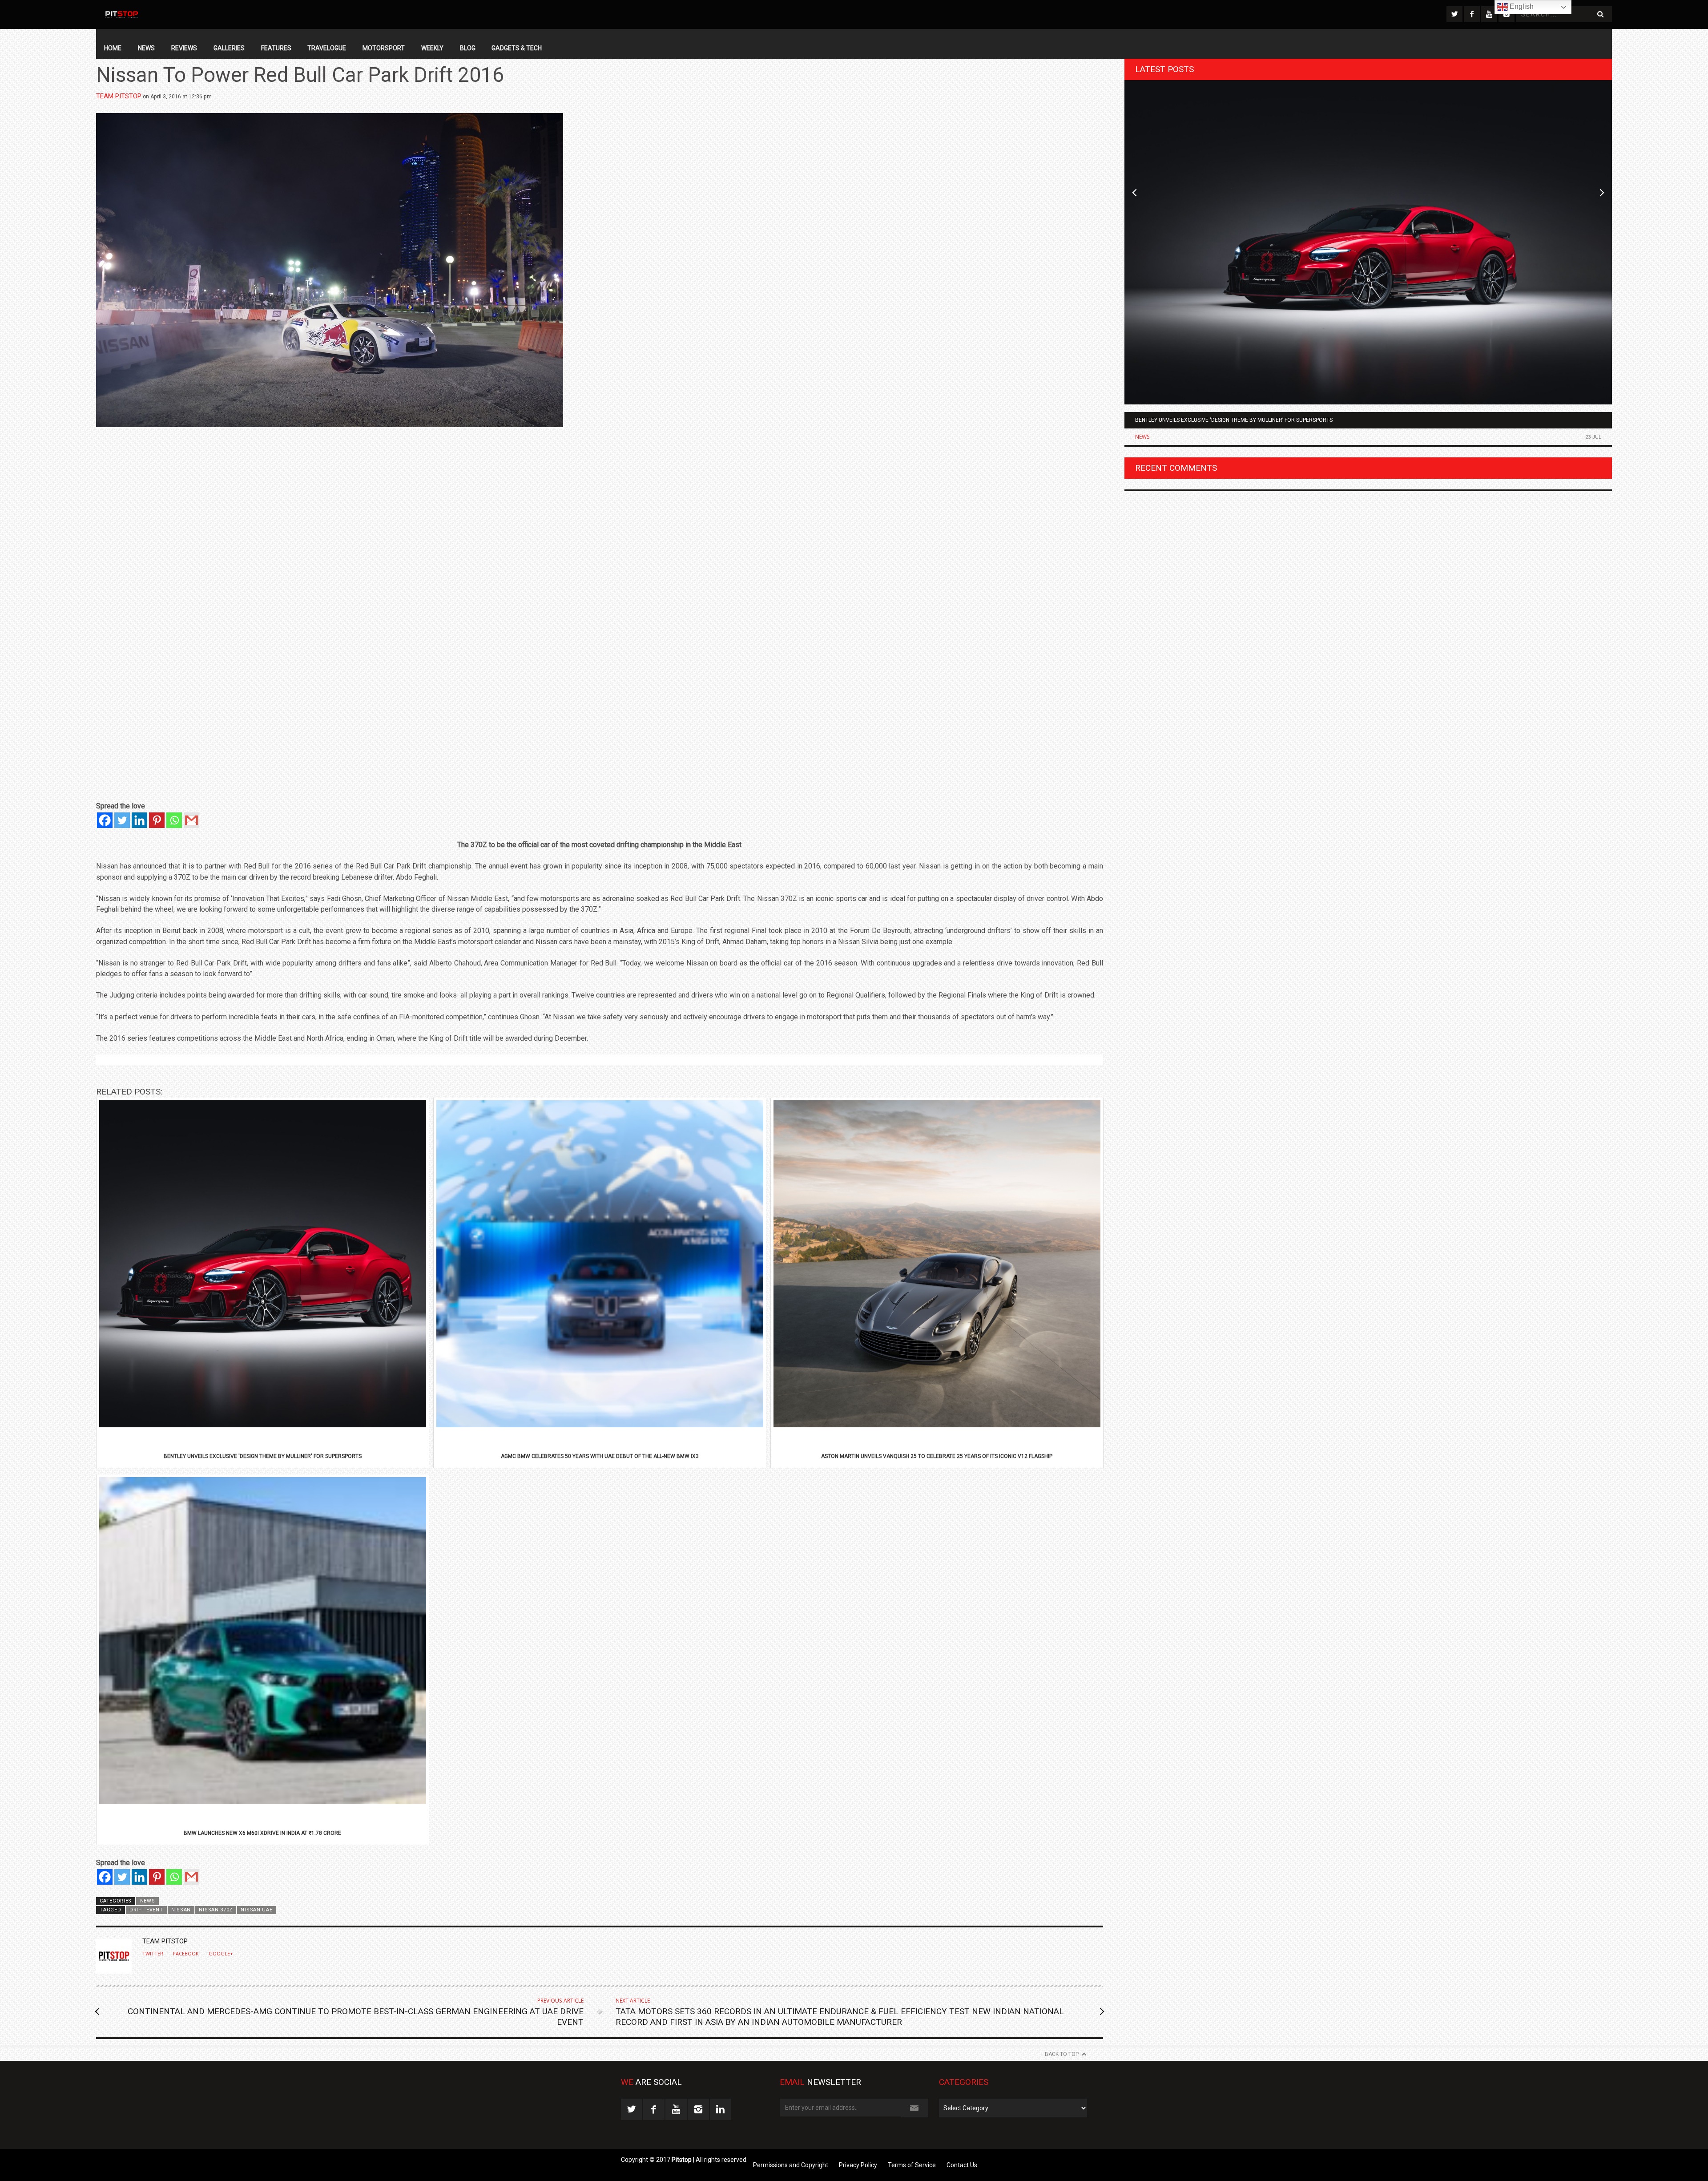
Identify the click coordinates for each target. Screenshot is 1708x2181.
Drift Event (146, 1910)
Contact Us (962, 2165)
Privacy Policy (858, 2165)
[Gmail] (191, 820)
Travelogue (327, 48)
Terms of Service (912, 2165)
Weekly (432, 48)
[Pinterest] (157, 820)
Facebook (186, 1954)
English (1521, 6)
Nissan (181, 1910)
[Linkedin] (139, 820)
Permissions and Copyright (791, 2165)
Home (113, 48)
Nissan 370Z (216, 1910)
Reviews (184, 48)
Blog (468, 48)
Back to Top (1062, 2054)
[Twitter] (122, 820)
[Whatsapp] (174, 820)
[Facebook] (105, 820)
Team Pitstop (119, 96)
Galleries (229, 48)
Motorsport (384, 48)
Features (276, 48)
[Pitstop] (121, 14)
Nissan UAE (256, 1910)
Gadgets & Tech (517, 48)
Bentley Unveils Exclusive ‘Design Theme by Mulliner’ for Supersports (1234, 420)
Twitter (153, 1954)
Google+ (221, 1954)
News (146, 48)
